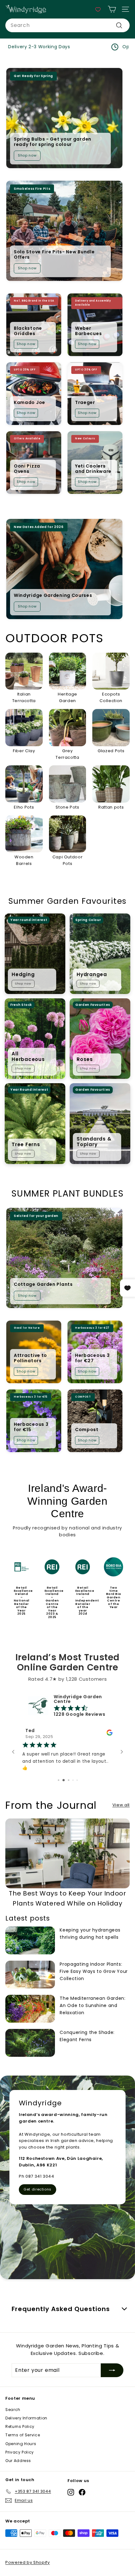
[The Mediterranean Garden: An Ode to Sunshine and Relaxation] (30, 2009)
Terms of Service (23, 2435)
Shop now (27, 155)
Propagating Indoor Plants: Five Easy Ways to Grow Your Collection (94, 1971)
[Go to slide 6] (58, 1780)
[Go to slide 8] (68, 1780)
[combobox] (67, 25)
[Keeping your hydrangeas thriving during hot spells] (30, 1940)
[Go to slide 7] (63, 1780)
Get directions (38, 2189)
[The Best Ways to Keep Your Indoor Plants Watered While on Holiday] (67, 1853)
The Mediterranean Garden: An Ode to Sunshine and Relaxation (92, 2005)
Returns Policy (20, 2426)
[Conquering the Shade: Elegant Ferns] (30, 2043)
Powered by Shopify (28, 2562)
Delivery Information (26, 2418)
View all (121, 1805)
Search (13, 2410)
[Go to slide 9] (73, 1780)
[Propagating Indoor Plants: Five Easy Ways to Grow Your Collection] (30, 1975)
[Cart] (112, 9)
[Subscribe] (112, 2370)
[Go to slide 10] (77, 1780)
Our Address (18, 2461)
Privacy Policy (20, 2452)
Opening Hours (21, 2444)
